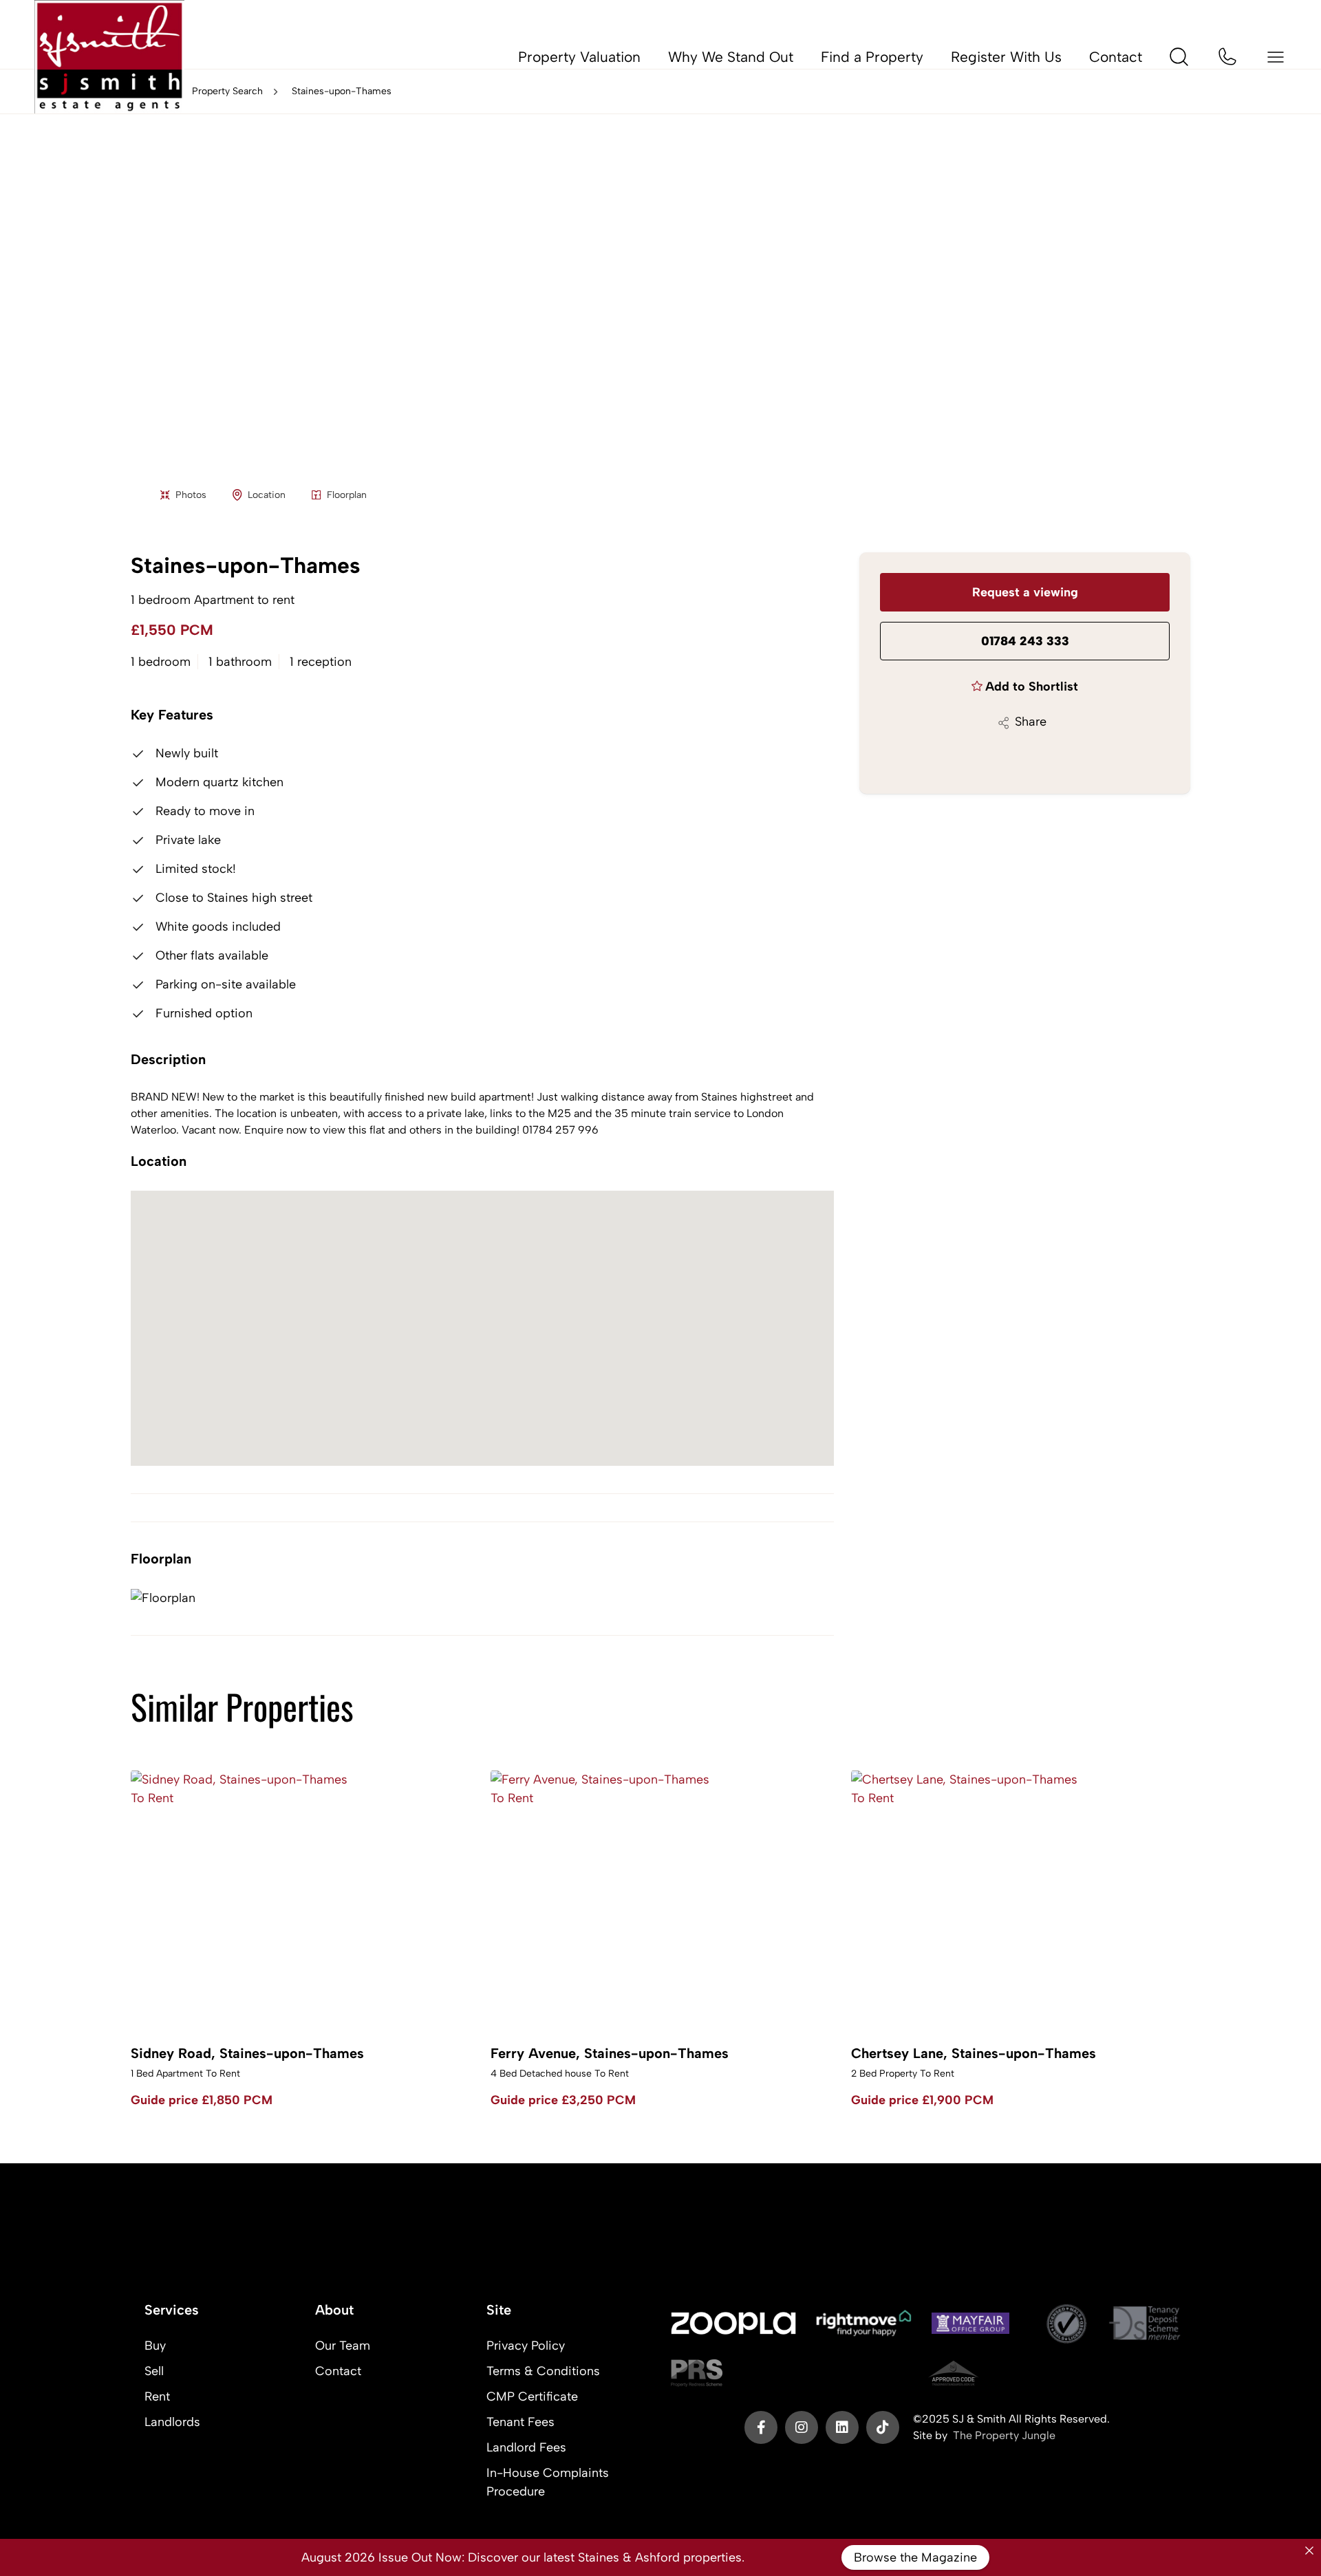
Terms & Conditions (543, 2371)
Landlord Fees (526, 2447)
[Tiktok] (883, 2427)
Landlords (172, 2422)
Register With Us (1006, 57)
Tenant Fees (520, 2422)
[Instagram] (802, 2427)
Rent (157, 2396)
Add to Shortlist (1032, 686)
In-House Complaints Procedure (548, 2482)
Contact (1116, 57)
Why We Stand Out (731, 57)
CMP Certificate (532, 2396)
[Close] (1309, 2551)
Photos (191, 495)
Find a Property (872, 57)
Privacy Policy (526, 2346)
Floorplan (347, 495)
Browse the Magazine (915, 2557)
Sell (154, 2371)
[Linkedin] (842, 2427)
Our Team (343, 2346)
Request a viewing (1025, 592)
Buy (155, 2346)
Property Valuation (579, 57)
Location (267, 495)
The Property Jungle (1004, 2435)
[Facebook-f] (761, 2427)
